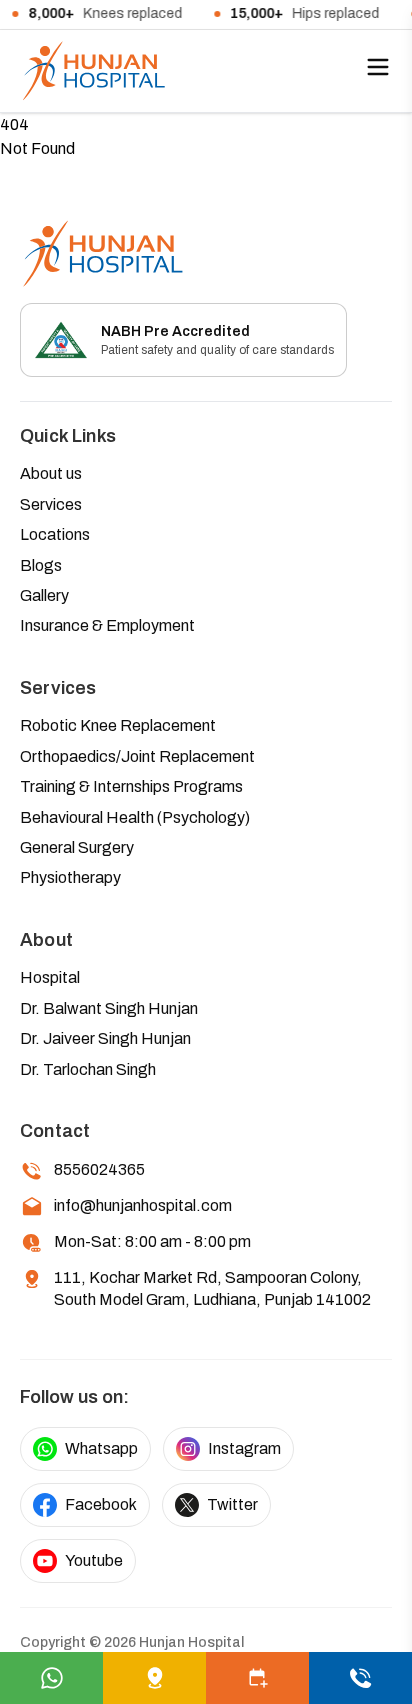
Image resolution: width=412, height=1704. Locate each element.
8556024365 (99, 1169)
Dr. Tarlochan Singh (88, 1069)
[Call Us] (360, 1678)
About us (51, 473)
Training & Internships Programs (131, 786)
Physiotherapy (70, 877)
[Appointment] (257, 1678)
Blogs (41, 565)
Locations (55, 534)
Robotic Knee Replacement (118, 725)
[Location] (154, 1678)
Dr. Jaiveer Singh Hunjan (105, 1038)
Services (51, 504)
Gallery (44, 595)
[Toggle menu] (378, 67)
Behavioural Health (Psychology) (135, 817)
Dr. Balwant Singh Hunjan (109, 1008)
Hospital (50, 977)
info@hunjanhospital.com (143, 1205)
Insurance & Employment (107, 625)
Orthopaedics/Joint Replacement (137, 756)
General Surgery (77, 847)
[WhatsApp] (51, 1678)
